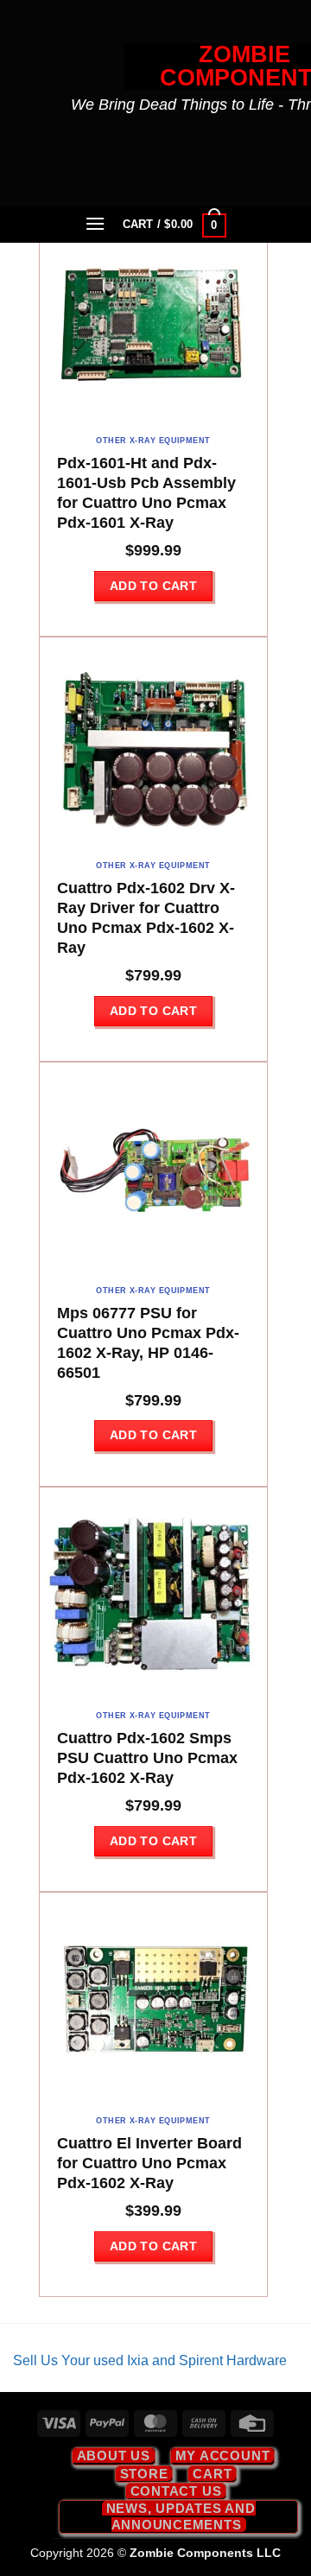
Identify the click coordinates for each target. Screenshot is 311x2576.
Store (144, 2474)
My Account (223, 2455)
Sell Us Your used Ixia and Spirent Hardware (150, 2360)
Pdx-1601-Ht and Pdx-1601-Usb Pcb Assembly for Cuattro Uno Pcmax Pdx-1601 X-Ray (146, 493)
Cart (212, 2474)
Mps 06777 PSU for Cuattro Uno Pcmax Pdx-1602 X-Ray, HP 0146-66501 (148, 1343)
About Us (114, 2455)
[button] (96, 223)
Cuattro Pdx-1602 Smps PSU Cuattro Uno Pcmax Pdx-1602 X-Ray (147, 1758)
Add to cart (154, 586)
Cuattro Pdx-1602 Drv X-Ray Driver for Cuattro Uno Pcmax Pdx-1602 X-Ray (146, 918)
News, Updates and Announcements (181, 2516)
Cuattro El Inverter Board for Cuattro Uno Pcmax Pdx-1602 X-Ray (149, 2163)
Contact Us (176, 2491)
